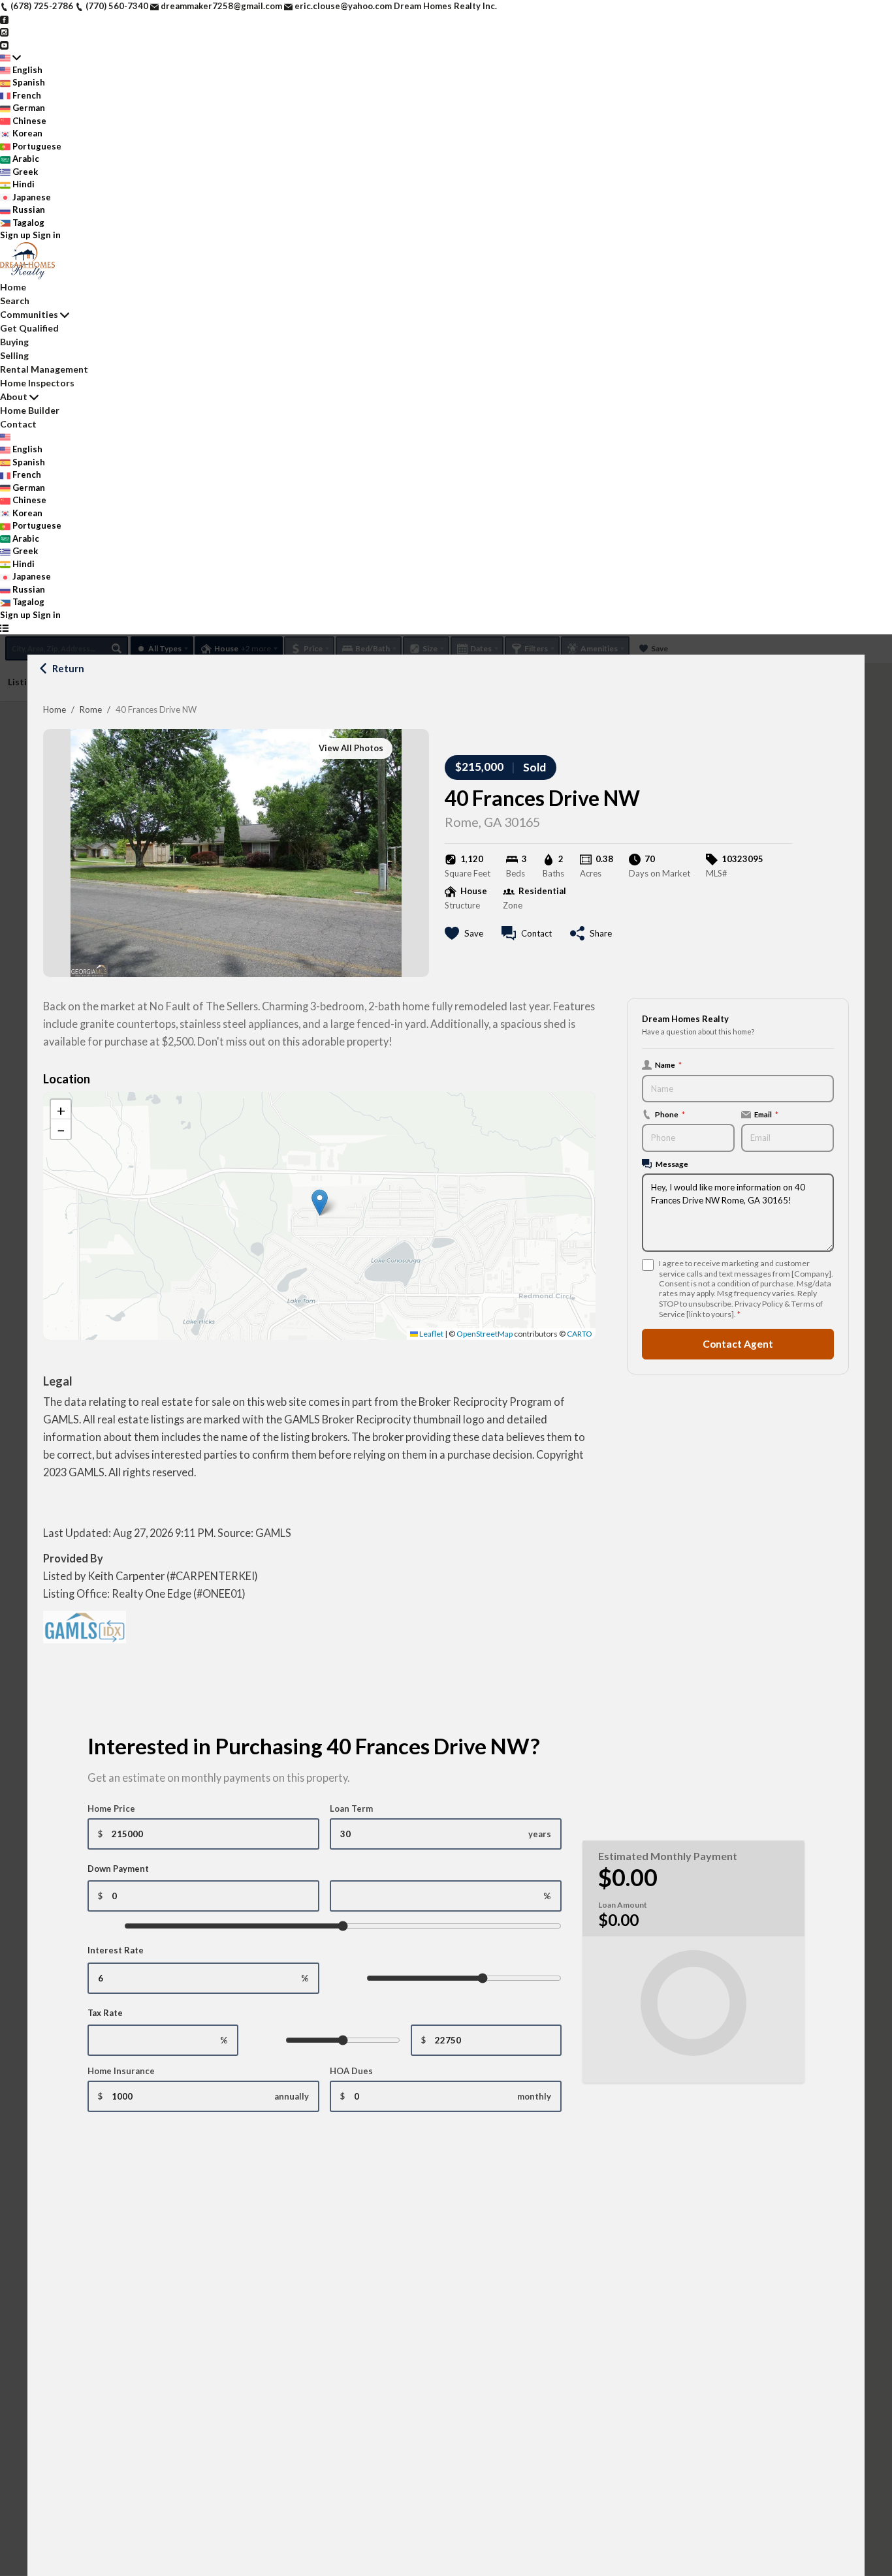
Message (672, 1164)
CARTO (580, 1334)
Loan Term (351, 1808)
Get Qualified (29, 328)
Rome (91, 709)
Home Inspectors (37, 383)
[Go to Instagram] (4, 31)
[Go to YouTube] (4, 44)
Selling (14, 355)
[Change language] (10, 57)
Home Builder (30, 410)
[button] (320, 1203)
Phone (670, 1114)
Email (766, 1114)
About (14, 396)
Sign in (47, 235)
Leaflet (431, 1334)
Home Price (111, 1808)
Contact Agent (738, 1344)
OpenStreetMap (485, 1334)
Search (15, 301)
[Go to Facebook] (4, 19)
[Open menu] (4, 628)
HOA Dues (351, 2071)
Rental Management (44, 369)
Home (55, 709)
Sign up (15, 235)
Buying (14, 342)
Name (668, 1064)
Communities (29, 314)
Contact (18, 424)
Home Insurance (121, 2071)
